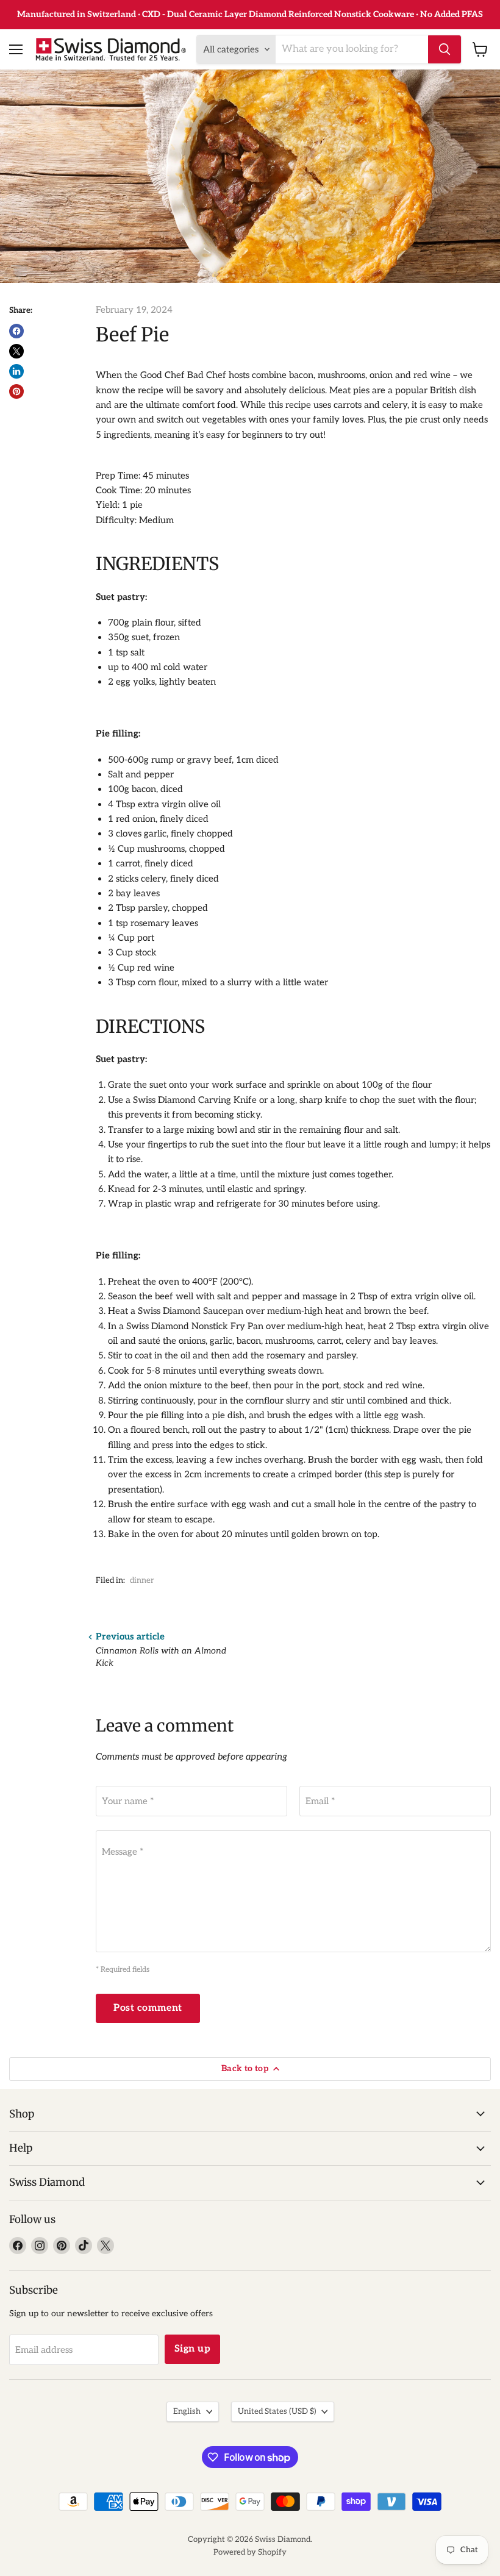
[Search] (445, 49)
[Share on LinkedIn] (16, 371)
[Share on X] (16, 351)
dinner (142, 1580)
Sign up (192, 2349)
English (187, 2411)
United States (277, 2411)
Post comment (148, 2008)
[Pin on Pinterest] (16, 391)
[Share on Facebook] (16, 331)
